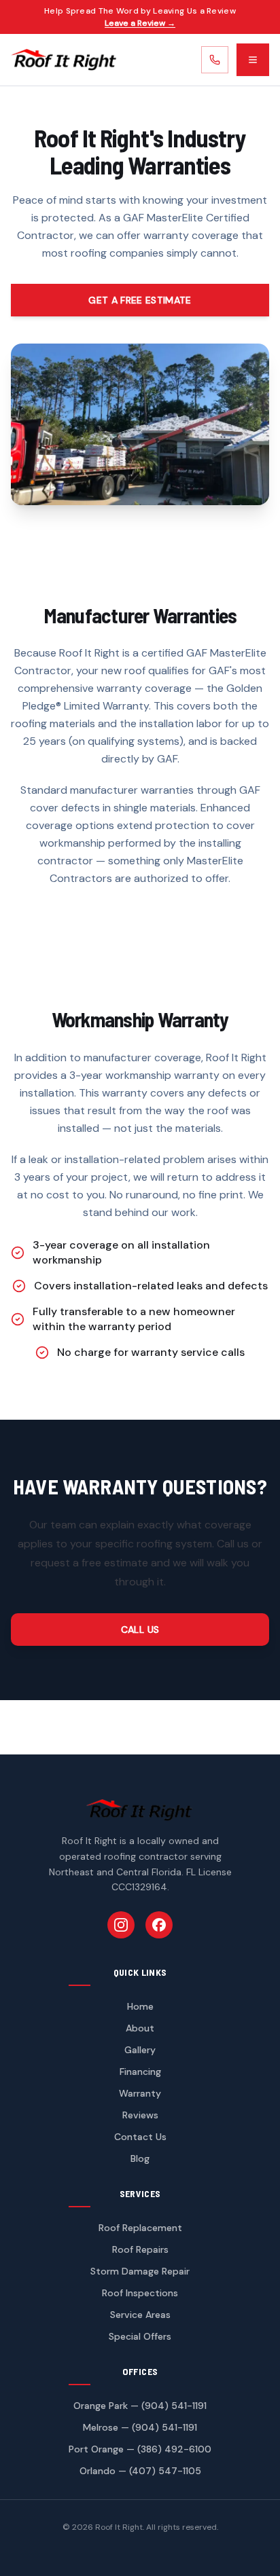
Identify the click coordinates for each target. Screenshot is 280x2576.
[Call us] (215, 60)
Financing (140, 2072)
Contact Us (140, 2137)
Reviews (140, 2115)
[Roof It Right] (64, 60)
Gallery (140, 2050)
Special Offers (140, 2336)
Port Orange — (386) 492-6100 (140, 2449)
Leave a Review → (140, 23)
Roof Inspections (140, 2293)
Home (140, 2006)
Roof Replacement (140, 2228)
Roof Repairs (140, 2249)
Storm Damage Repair (140, 2271)
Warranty (140, 2093)
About (140, 2028)
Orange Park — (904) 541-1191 (140, 2406)
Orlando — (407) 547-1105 (140, 2471)
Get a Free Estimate (140, 300)
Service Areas (140, 2315)
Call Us (140, 1630)
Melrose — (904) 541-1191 (140, 2427)
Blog (140, 2158)
